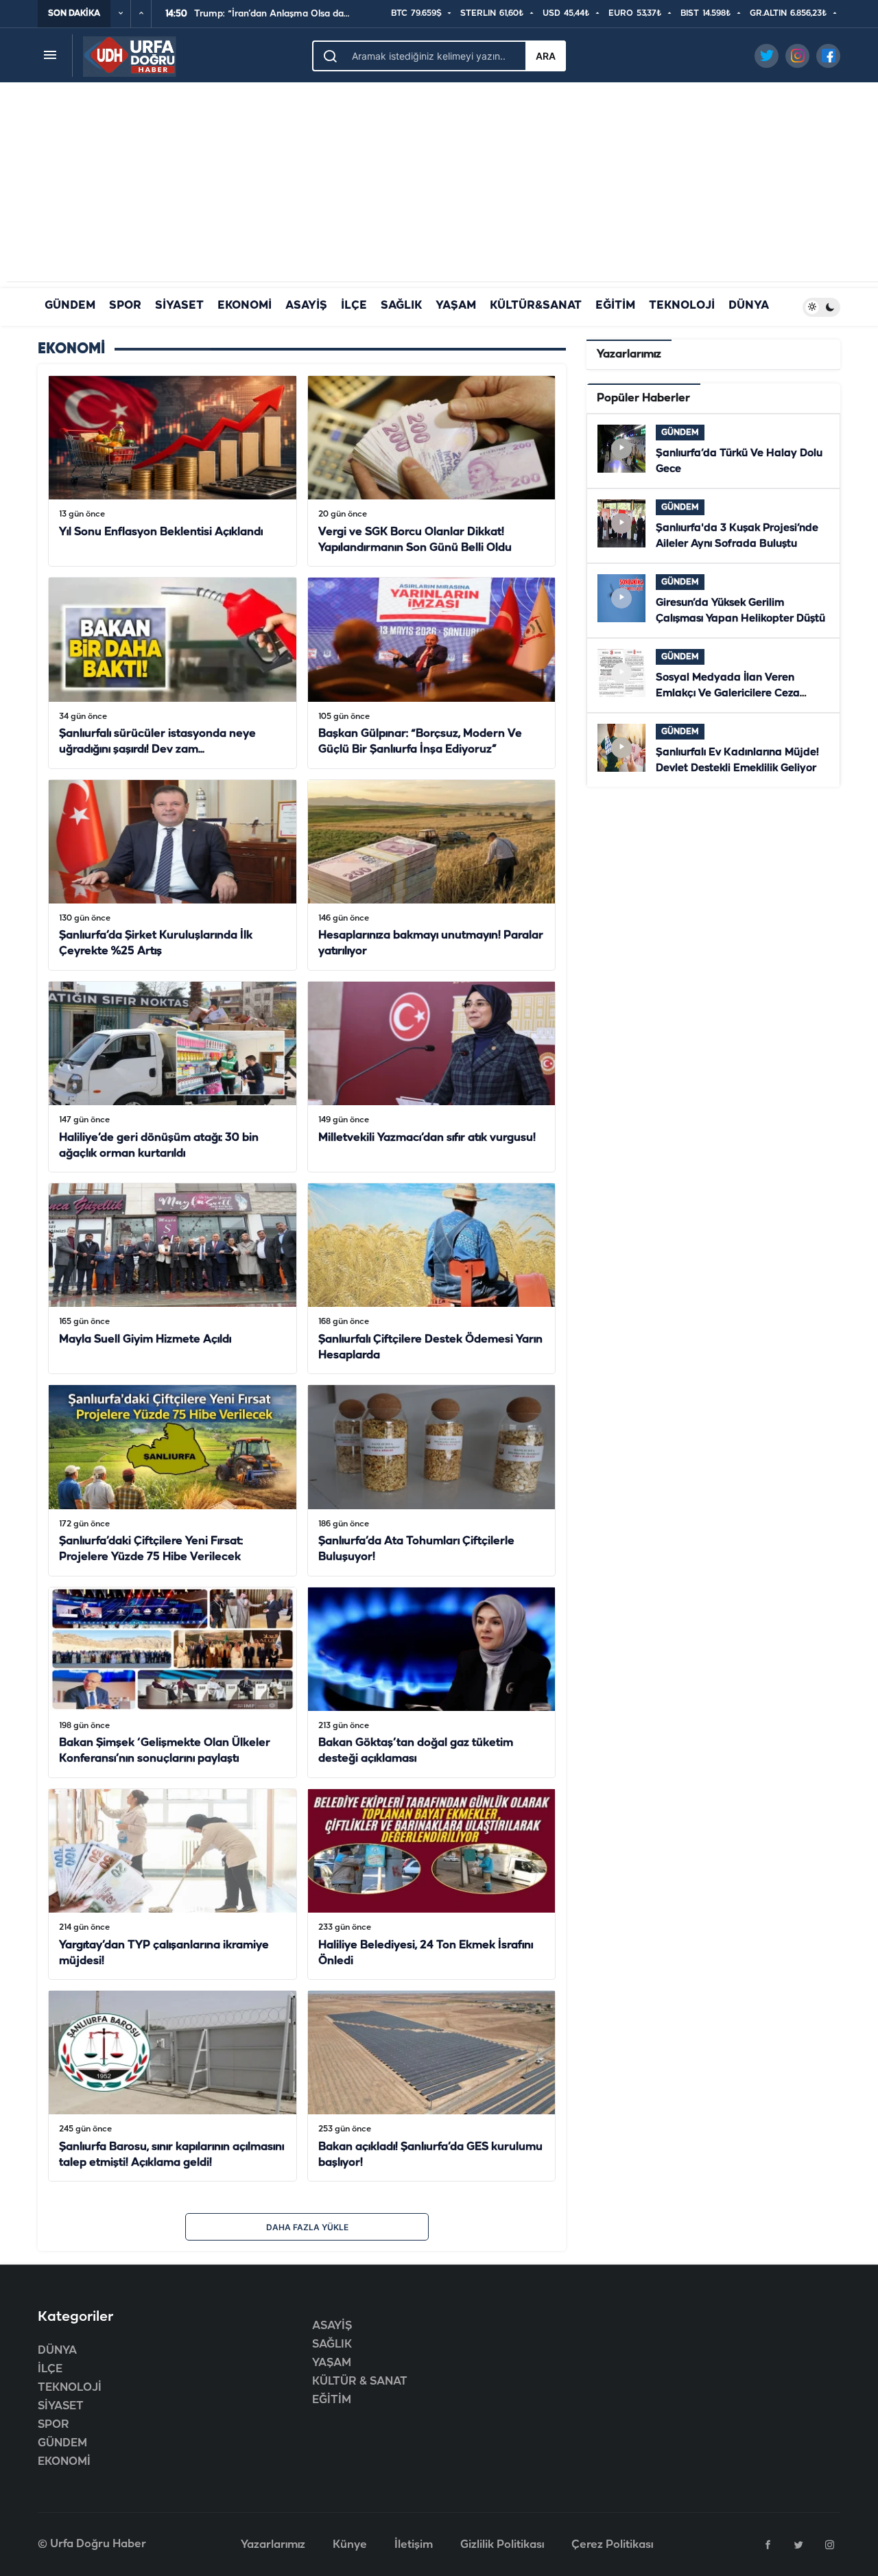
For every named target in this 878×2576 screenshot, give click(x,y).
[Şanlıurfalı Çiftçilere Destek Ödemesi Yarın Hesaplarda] (432, 1278)
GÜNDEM (70, 306)
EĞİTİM (615, 306)
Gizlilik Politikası (502, 2545)
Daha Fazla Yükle (307, 2227)
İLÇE (354, 306)
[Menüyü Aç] (50, 55)
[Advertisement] (439, 185)
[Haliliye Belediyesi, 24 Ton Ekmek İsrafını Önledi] (432, 1884)
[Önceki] (121, 14)
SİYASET (179, 306)
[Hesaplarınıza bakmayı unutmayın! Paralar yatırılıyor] (432, 875)
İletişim (414, 2545)
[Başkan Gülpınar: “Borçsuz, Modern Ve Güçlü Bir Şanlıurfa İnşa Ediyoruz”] (432, 673)
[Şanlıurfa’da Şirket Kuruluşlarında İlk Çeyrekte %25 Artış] (173, 875)
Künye (350, 2545)
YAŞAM (456, 306)
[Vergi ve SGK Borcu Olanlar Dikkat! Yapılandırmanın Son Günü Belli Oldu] (432, 471)
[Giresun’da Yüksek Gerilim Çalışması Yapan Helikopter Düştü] (713, 601)
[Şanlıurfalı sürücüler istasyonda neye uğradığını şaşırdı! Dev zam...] (173, 673)
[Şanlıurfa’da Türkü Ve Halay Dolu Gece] (713, 451)
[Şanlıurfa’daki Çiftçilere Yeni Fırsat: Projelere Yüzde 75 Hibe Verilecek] (173, 1480)
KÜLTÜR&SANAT (536, 306)
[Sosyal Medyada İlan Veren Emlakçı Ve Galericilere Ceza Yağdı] (713, 675)
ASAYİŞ (306, 306)
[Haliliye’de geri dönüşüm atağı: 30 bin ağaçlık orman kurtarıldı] (173, 1077)
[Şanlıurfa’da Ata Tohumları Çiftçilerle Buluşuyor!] (432, 1480)
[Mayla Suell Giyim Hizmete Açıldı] (173, 1278)
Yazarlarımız (273, 2545)
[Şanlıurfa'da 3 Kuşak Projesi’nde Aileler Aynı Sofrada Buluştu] (713, 526)
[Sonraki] (141, 14)
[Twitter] (798, 2544)
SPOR (125, 306)
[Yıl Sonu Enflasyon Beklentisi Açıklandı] (173, 471)
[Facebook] (768, 2544)
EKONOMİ (245, 306)
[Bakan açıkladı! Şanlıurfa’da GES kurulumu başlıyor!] (432, 2086)
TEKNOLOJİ (682, 306)
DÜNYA (749, 306)
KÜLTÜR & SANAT (360, 2382)
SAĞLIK (401, 306)
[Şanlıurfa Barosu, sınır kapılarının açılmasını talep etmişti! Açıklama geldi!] (173, 2086)
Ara (546, 56)
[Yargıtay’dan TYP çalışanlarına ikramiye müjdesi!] (173, 1884)
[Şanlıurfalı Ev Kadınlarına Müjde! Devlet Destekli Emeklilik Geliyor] (713, 750)
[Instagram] (829, 2544)
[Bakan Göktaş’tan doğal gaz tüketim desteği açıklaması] (432, 1682)
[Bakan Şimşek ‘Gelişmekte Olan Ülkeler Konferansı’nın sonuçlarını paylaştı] (173, 1682)
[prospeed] (130, 55)
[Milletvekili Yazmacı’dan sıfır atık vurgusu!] (432, 1077)
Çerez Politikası (612, 2545)
